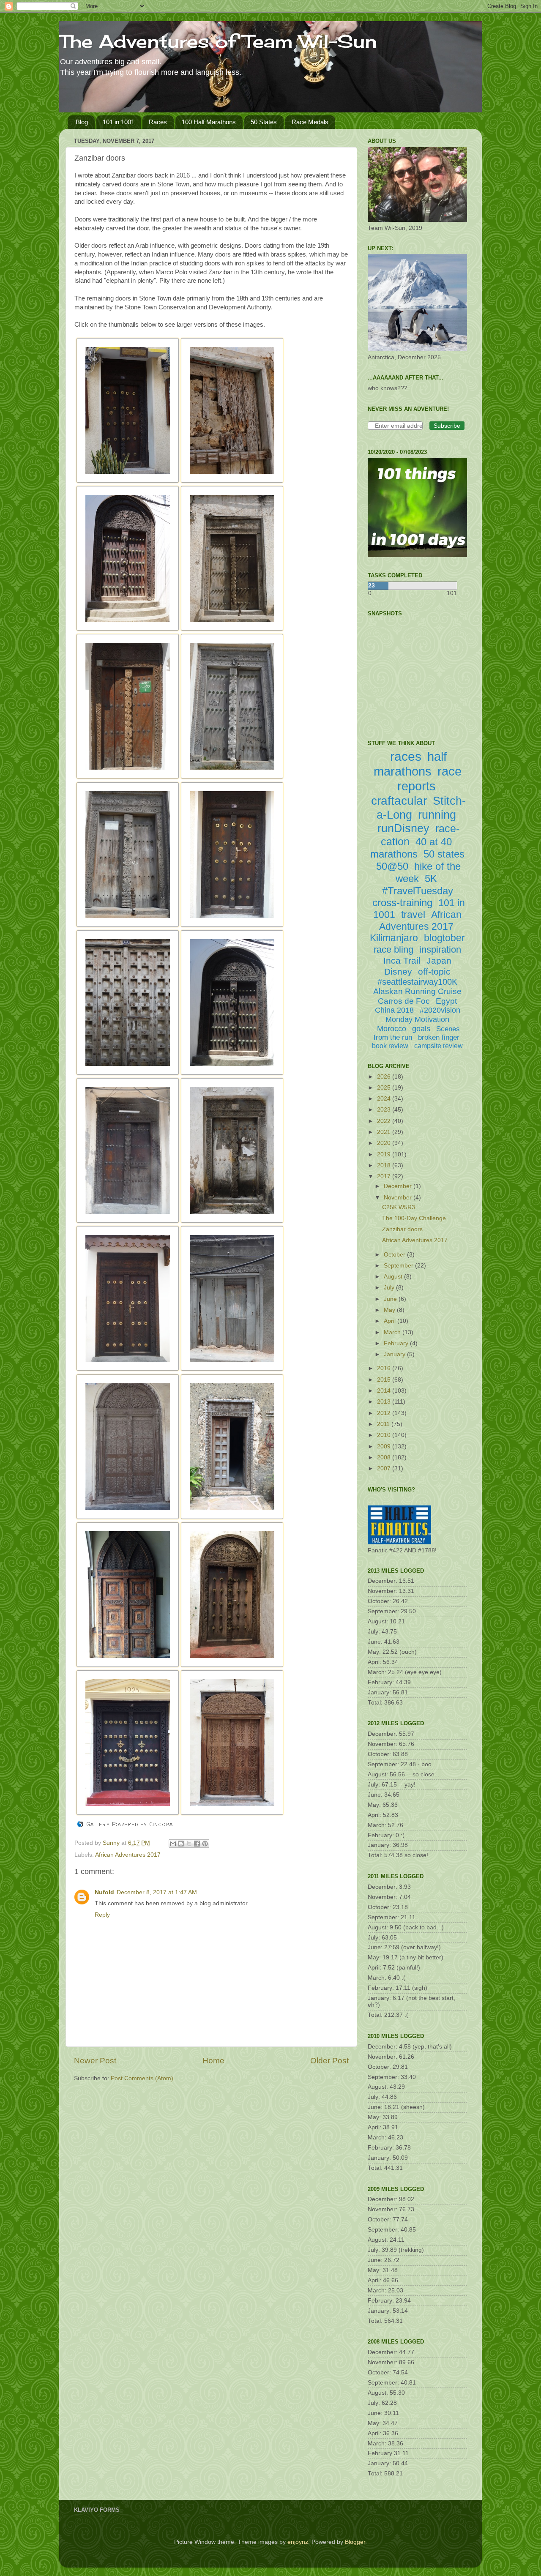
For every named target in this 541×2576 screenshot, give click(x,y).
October (395, 1255)
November (399, 1198)
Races (158, 122)
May (390, 1310)
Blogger (355, 2542)
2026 (385, 1077)
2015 (385, 1380)
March (393, 1332)
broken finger (439, 1037)
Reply (102, 1915)
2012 (385, 1413)
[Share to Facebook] (197, 1844)
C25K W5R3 (399, 1207)
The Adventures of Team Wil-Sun (218, 41)
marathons (394, 854)
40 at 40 (434, 842)
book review (390, 1046)
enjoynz (298, 2542)
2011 (384, 1424)
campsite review (439, 1046)
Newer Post (95, 2061)
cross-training (402, 903)
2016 (385, 1368)
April (391, 1321)
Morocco (392, 1029)
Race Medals (310, 122)
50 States (264, 122)
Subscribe (447, 426)
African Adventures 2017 (128, 1855)
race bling (393, 949)
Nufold (104, 1892)
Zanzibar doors (402, 1229)
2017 (385, 1176)
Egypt (446, 1001)
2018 (385, 1165)
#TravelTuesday (418, 891)
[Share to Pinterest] (205, 1844)
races (406, 756)
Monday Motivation (417, 1019)
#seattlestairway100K (417, 982)
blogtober (444, 938)
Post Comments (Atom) (142, 2078)
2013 (385, 1402)
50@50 (392, 866)
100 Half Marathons (209, 122)
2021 (385, 1132)
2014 (385, 1391)
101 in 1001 (119, 122)
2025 (385, 1088)
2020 (385, 1143)
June (391, 1299)
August (394, 1277)
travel (413, 915)
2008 (385, 1457)
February (397, 1343)
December (399, 1186)
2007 (385, 1468)
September (399, 1266)
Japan (439, 960)
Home (213, 2061)
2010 (385, 1435)
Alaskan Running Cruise (417, 991)
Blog (82, 122)
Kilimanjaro (394, 938)
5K (431, 878)
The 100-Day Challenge (414, 1218)
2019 (385, 1154)
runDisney (403, 828)
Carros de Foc (404, 1001)
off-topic (434, 971)
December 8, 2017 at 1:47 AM (157, 1892)
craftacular (399, 801)
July (390, 1288)
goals (421, 1029)
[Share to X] (189, 1844)
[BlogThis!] (181, 1844)
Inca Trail (402, 960)
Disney (398, 971)
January (395, 1354)
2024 (385, 1099)
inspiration (440, 949)
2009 (385, 1446)
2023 (385, 1110)
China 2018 (394, 1010)
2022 (385, 1121)
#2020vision (440, 1010)
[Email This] (173, 1844)
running (437, 815)
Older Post (329, 2061)
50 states (444, 854)
